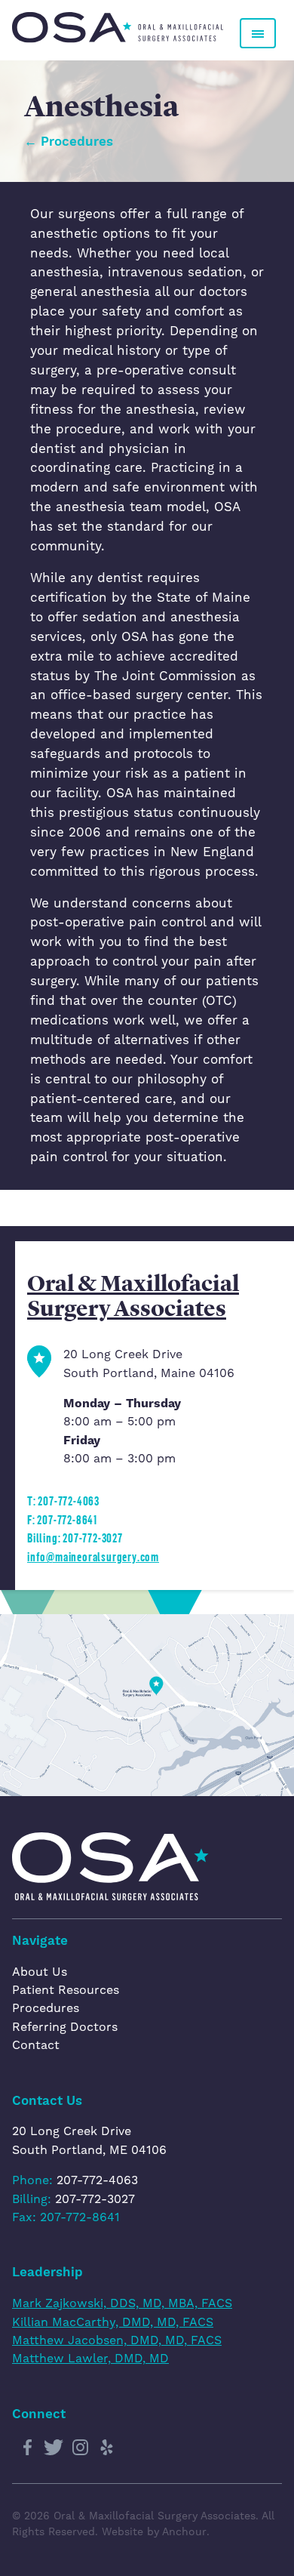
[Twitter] (54, 2448)
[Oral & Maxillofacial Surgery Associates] (118, 28)
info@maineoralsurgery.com (93, 1556)
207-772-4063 (97, 2180)
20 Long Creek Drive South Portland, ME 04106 (89, 2140)
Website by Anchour (154, 2531)
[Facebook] (27, 2448)
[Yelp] (106, 2448)
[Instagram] (80, 2448)
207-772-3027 (95, 2199)
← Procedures (69, 141)
